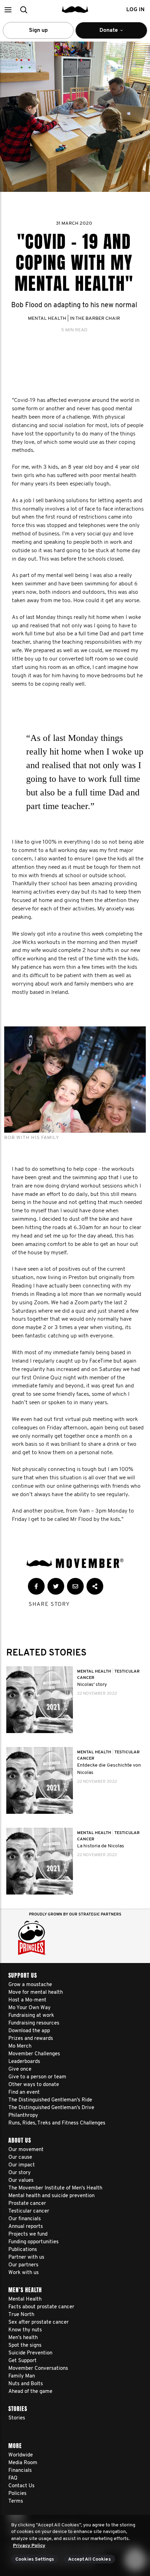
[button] (8, 10)
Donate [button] (104, 33)
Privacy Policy (29, 2546)
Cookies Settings (35, 2559)
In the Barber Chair (95, 319)
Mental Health (47, 319)
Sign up (38, 30)
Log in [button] (135, 10)
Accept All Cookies (89, 2559)
